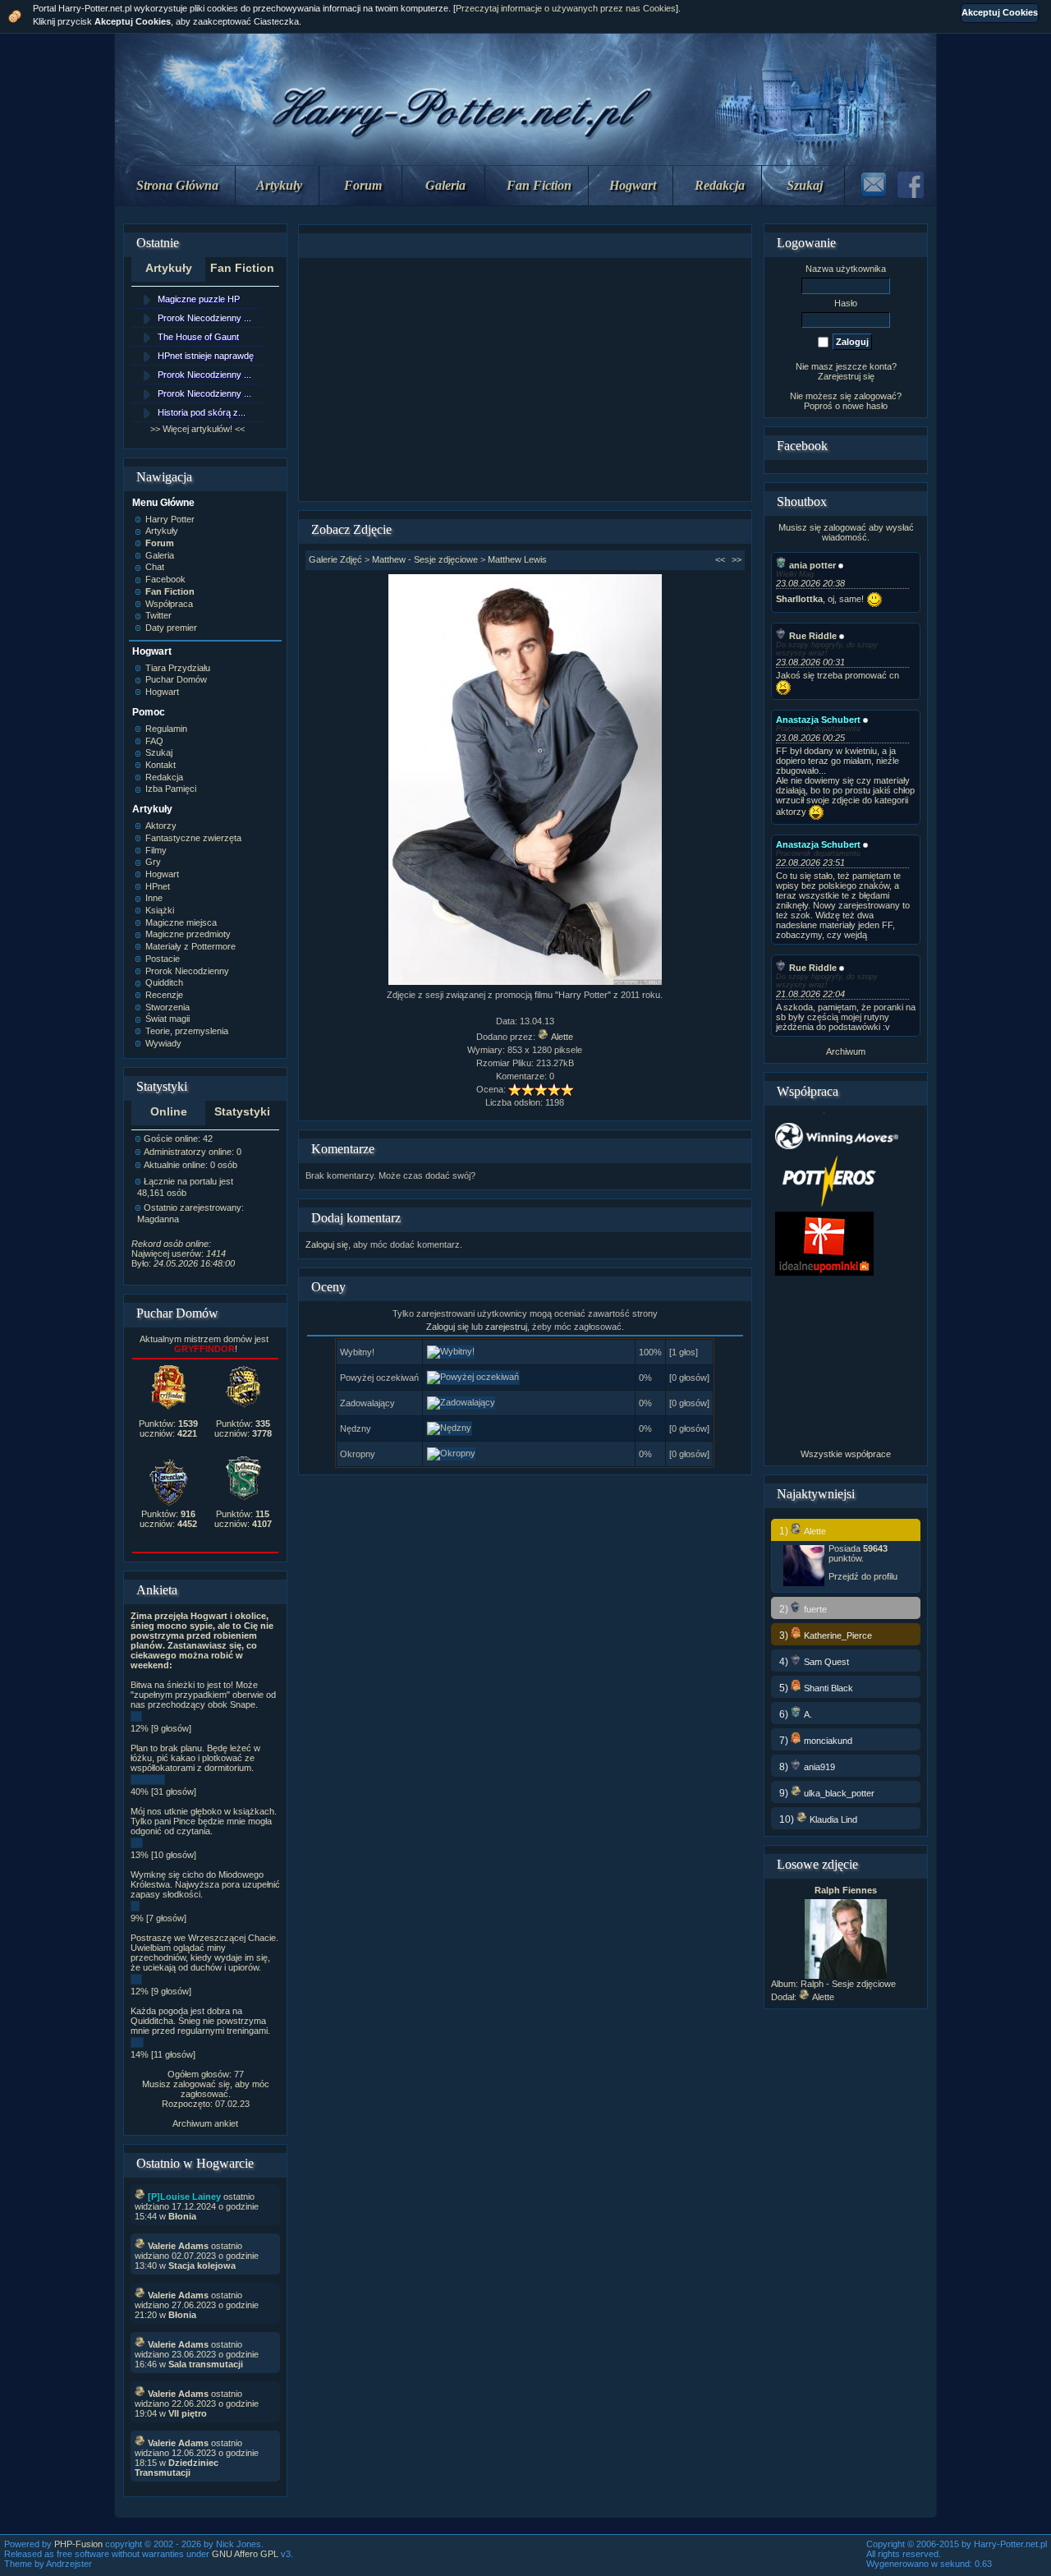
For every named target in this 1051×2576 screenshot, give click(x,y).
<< (720, 559)
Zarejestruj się (846, 376)
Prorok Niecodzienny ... (204, 318)
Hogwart (633, 185)
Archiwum (846, 1051)
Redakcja (720, 185)
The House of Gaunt (198, 337)
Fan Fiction (539, 185)
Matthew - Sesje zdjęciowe (425, 559)
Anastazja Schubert (818, 720)
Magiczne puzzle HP (199, 299)
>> (737, 559)
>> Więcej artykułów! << (197, 429)
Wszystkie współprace (846, 1454)
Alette (562, 1037)
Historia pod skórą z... (202, 412)
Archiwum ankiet (205, 2123)
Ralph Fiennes (846, 1890)
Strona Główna (177, 185)
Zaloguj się (327, 1244)
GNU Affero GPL (245, 2554)
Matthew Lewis (517, 559)
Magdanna (158, 1219)
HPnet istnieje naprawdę (206, 356)
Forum (363, 185)
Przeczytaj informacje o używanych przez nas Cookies (566, 8)
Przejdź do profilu (863, 1576)
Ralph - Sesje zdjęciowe (848, 1984)
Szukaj (805, 185)
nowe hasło (865, 406)
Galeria (445, 185)
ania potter (812, 565)
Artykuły (279, 185)
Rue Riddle (813, 636)
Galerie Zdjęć (335, 559)
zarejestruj (506, 1327)
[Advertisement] (525, 379)
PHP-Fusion (78, 2544)
